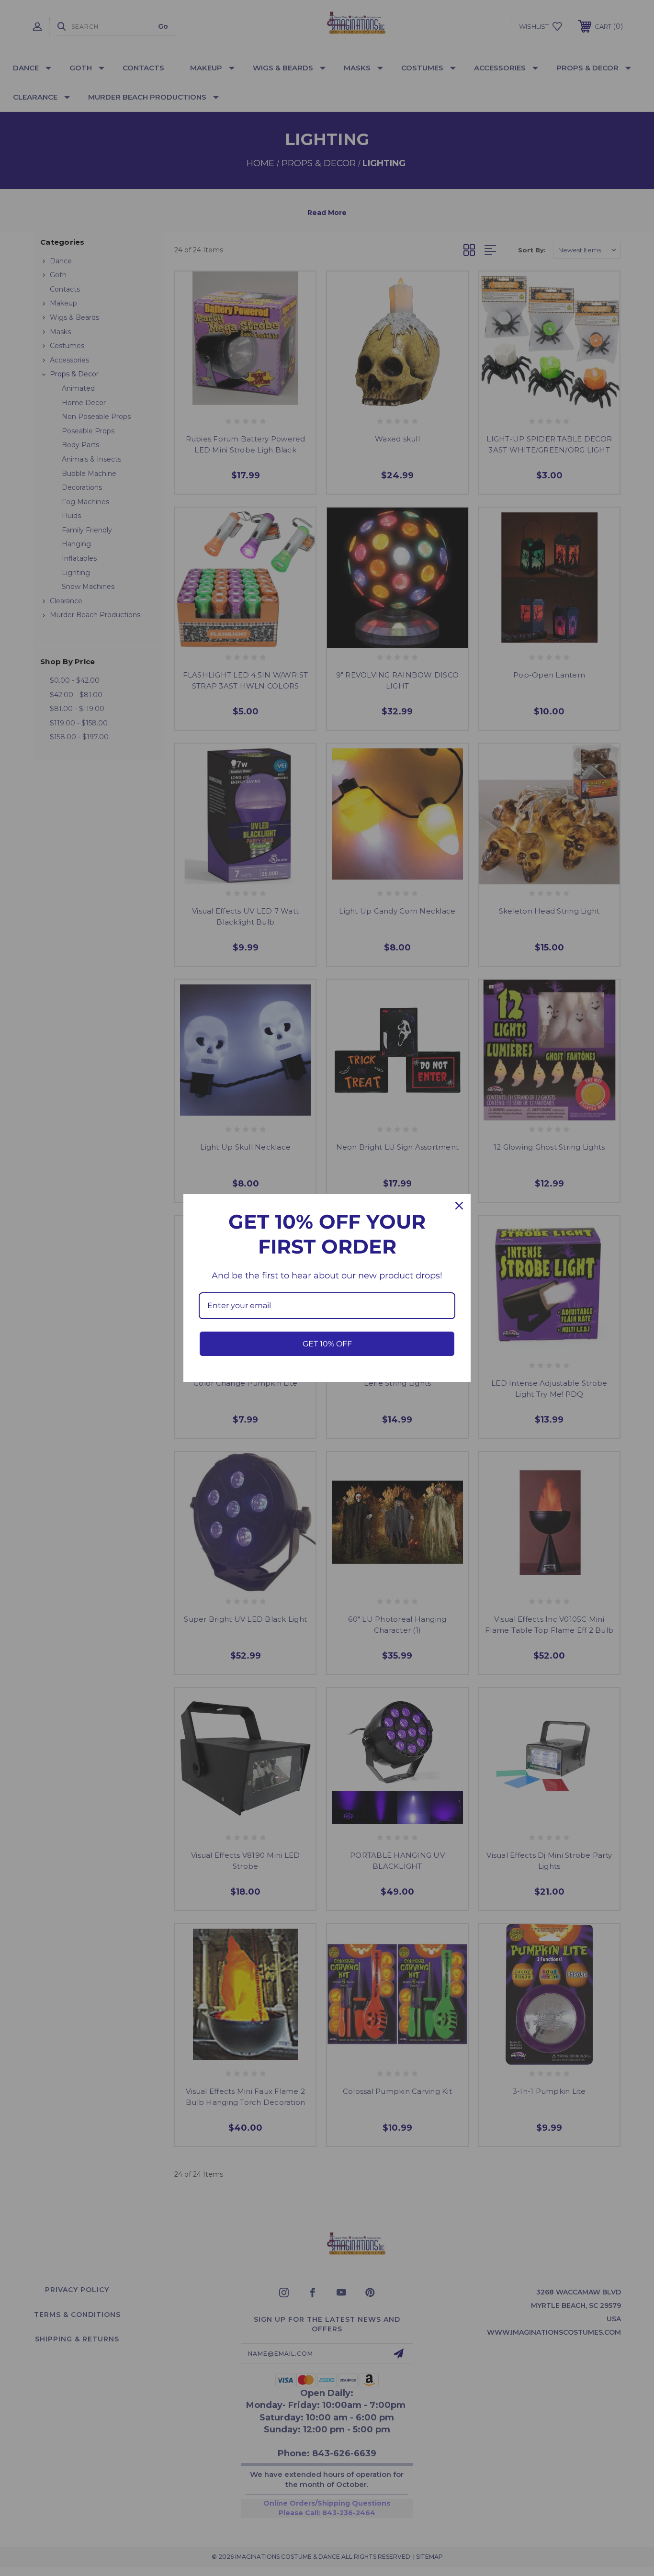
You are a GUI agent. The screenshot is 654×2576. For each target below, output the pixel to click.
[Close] (459, 1206)
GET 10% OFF (327, 1344)
